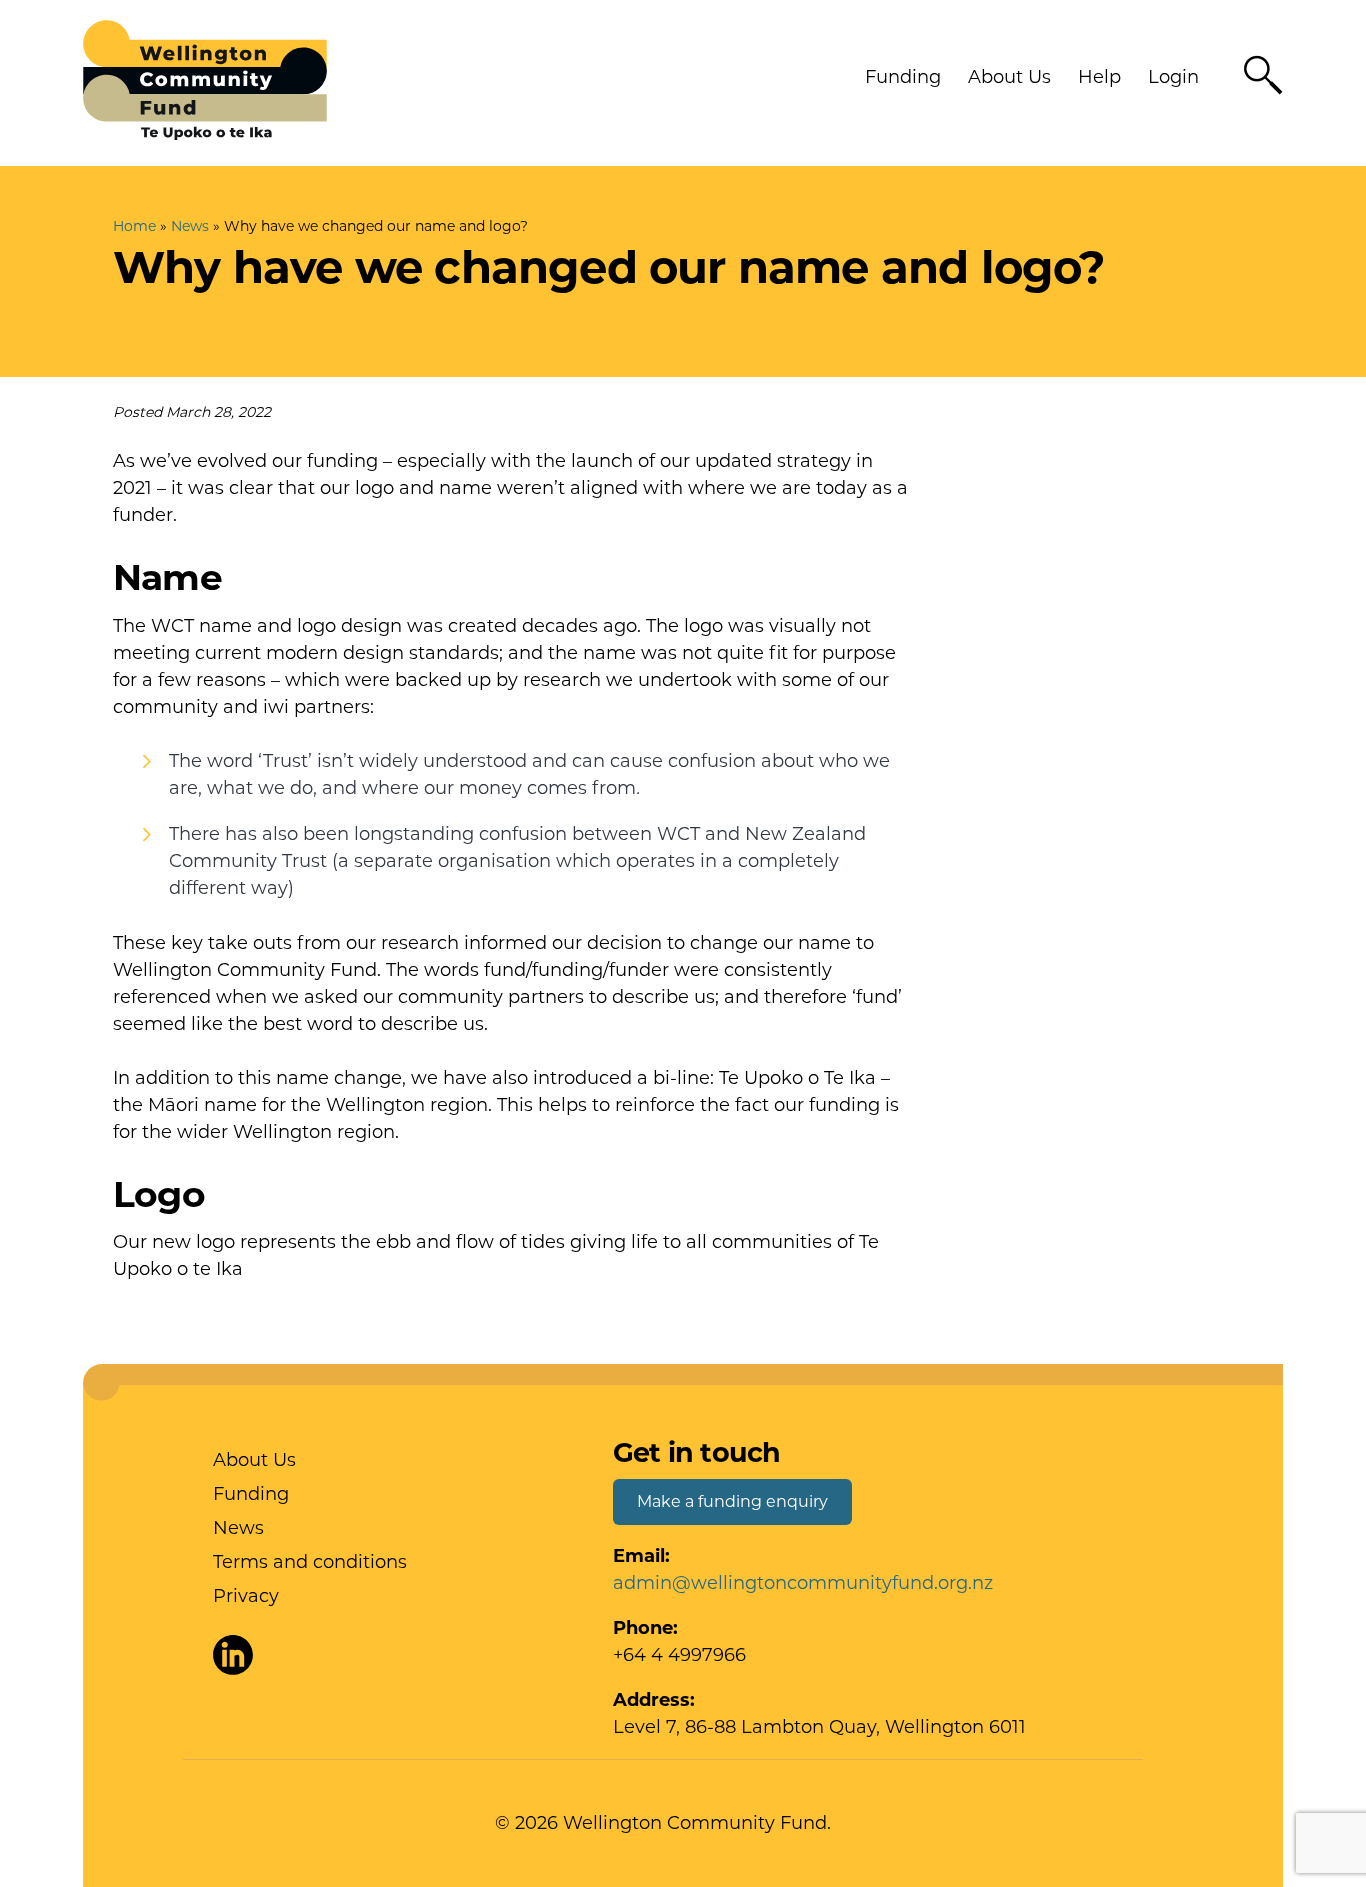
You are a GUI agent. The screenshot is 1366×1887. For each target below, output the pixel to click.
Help (1099, 77)
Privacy (246, 1596)
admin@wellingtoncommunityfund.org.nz (803, 1583)
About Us (1009, 77)
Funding (903, 77)
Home (134, 226)
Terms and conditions (310, 1562)
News (190, 226)
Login (1173, 77)
